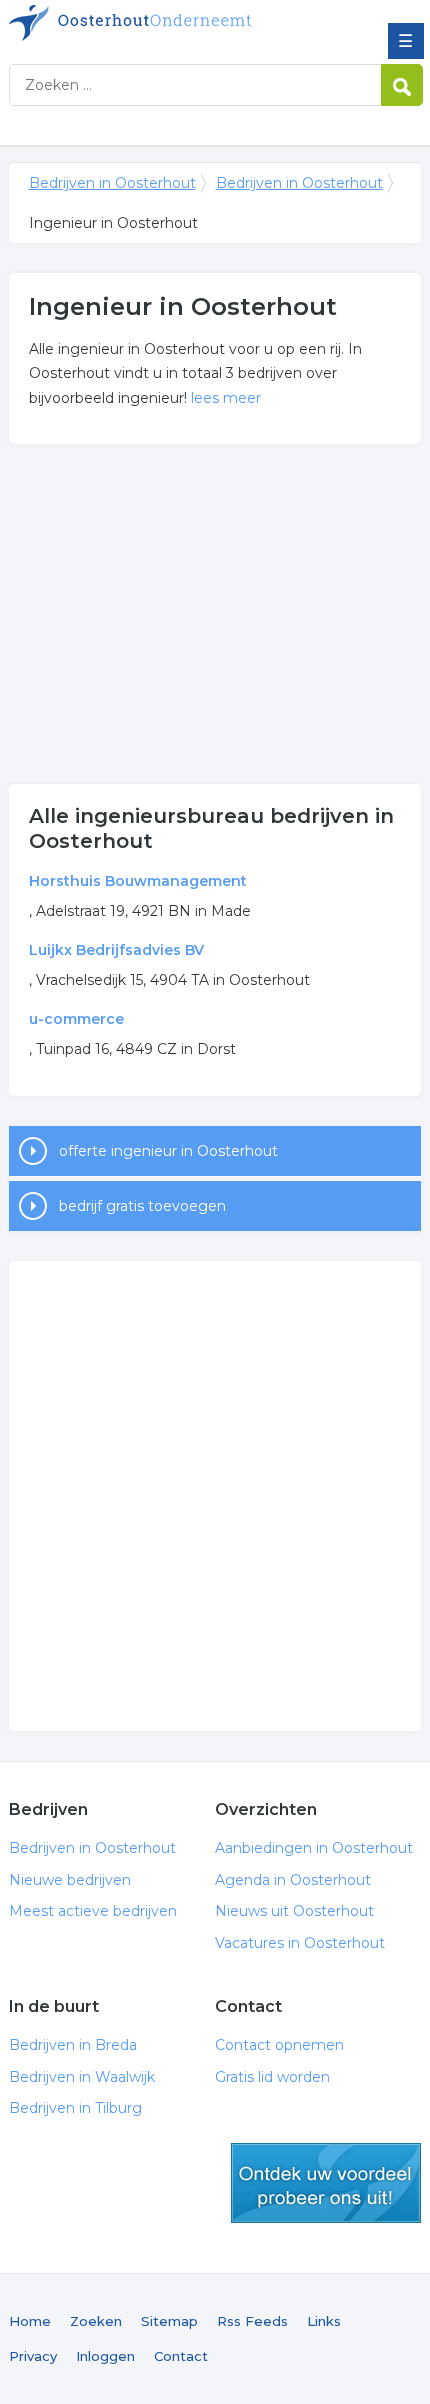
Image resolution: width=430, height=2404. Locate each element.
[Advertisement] (215, 614)
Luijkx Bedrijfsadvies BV (116, 950)
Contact (181, 2356)
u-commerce (76, 1019)
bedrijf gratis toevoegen (142, 1206)
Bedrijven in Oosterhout (154, 23)
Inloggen (105, 2356)
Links (324, 2321)
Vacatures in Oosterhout (300, 1943)
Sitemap (169, 2321)
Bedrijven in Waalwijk (82, 2077)
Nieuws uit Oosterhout (294, 1911)
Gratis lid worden (272, 2077)
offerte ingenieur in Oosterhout (168, 1151)
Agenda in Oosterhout (293, 1880)
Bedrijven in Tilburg (75, 2108)
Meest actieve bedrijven (93, 1911)
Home (30, 2321)
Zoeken (96, 2321)
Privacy (33, 2356)
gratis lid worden (326, 2183)
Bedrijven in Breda (73, 2045)
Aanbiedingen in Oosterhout (314, 1848)
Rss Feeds (252, 2321)
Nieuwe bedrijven (70, 1880)
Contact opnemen (279, 2045)
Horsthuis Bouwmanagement (138, 881)
